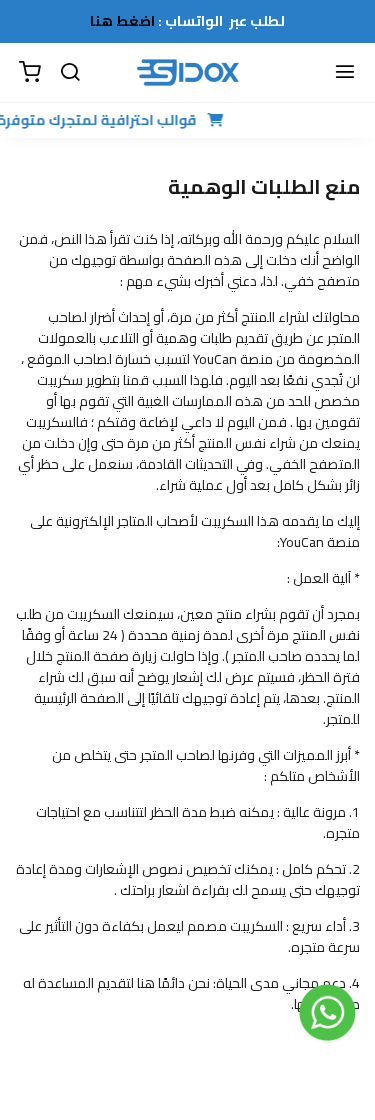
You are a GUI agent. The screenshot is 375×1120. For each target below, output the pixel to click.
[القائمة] (345, 73)
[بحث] (70, 73)
